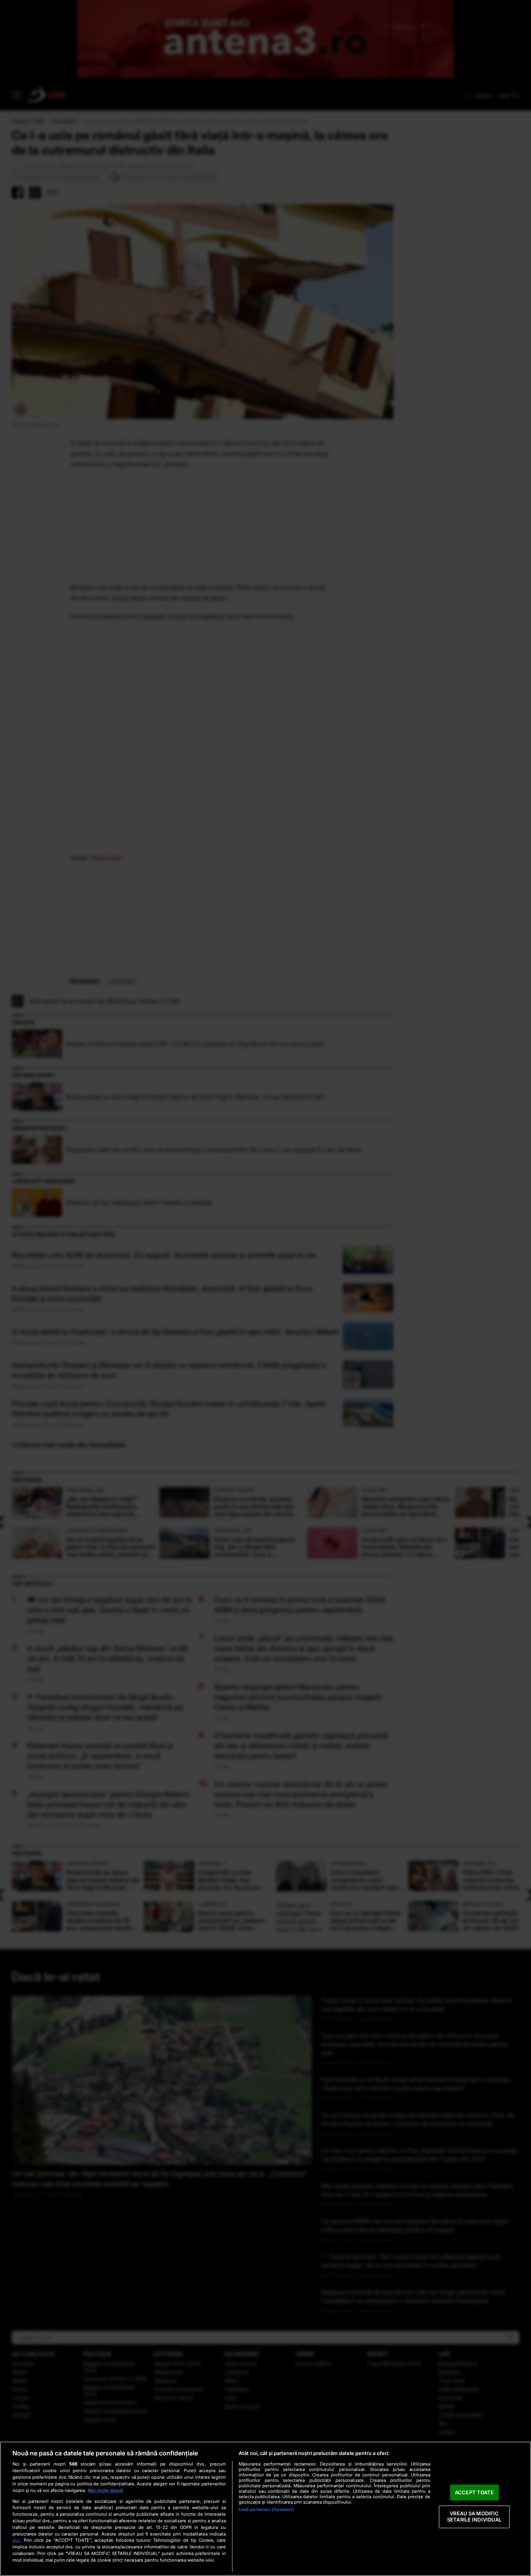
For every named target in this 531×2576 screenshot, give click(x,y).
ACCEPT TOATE (474, 2492)
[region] (265, 2509)
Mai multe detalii (106, 2490)
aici (16, 2540)
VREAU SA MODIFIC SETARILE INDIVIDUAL (474, 2517)
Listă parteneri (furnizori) (266, 2509)
